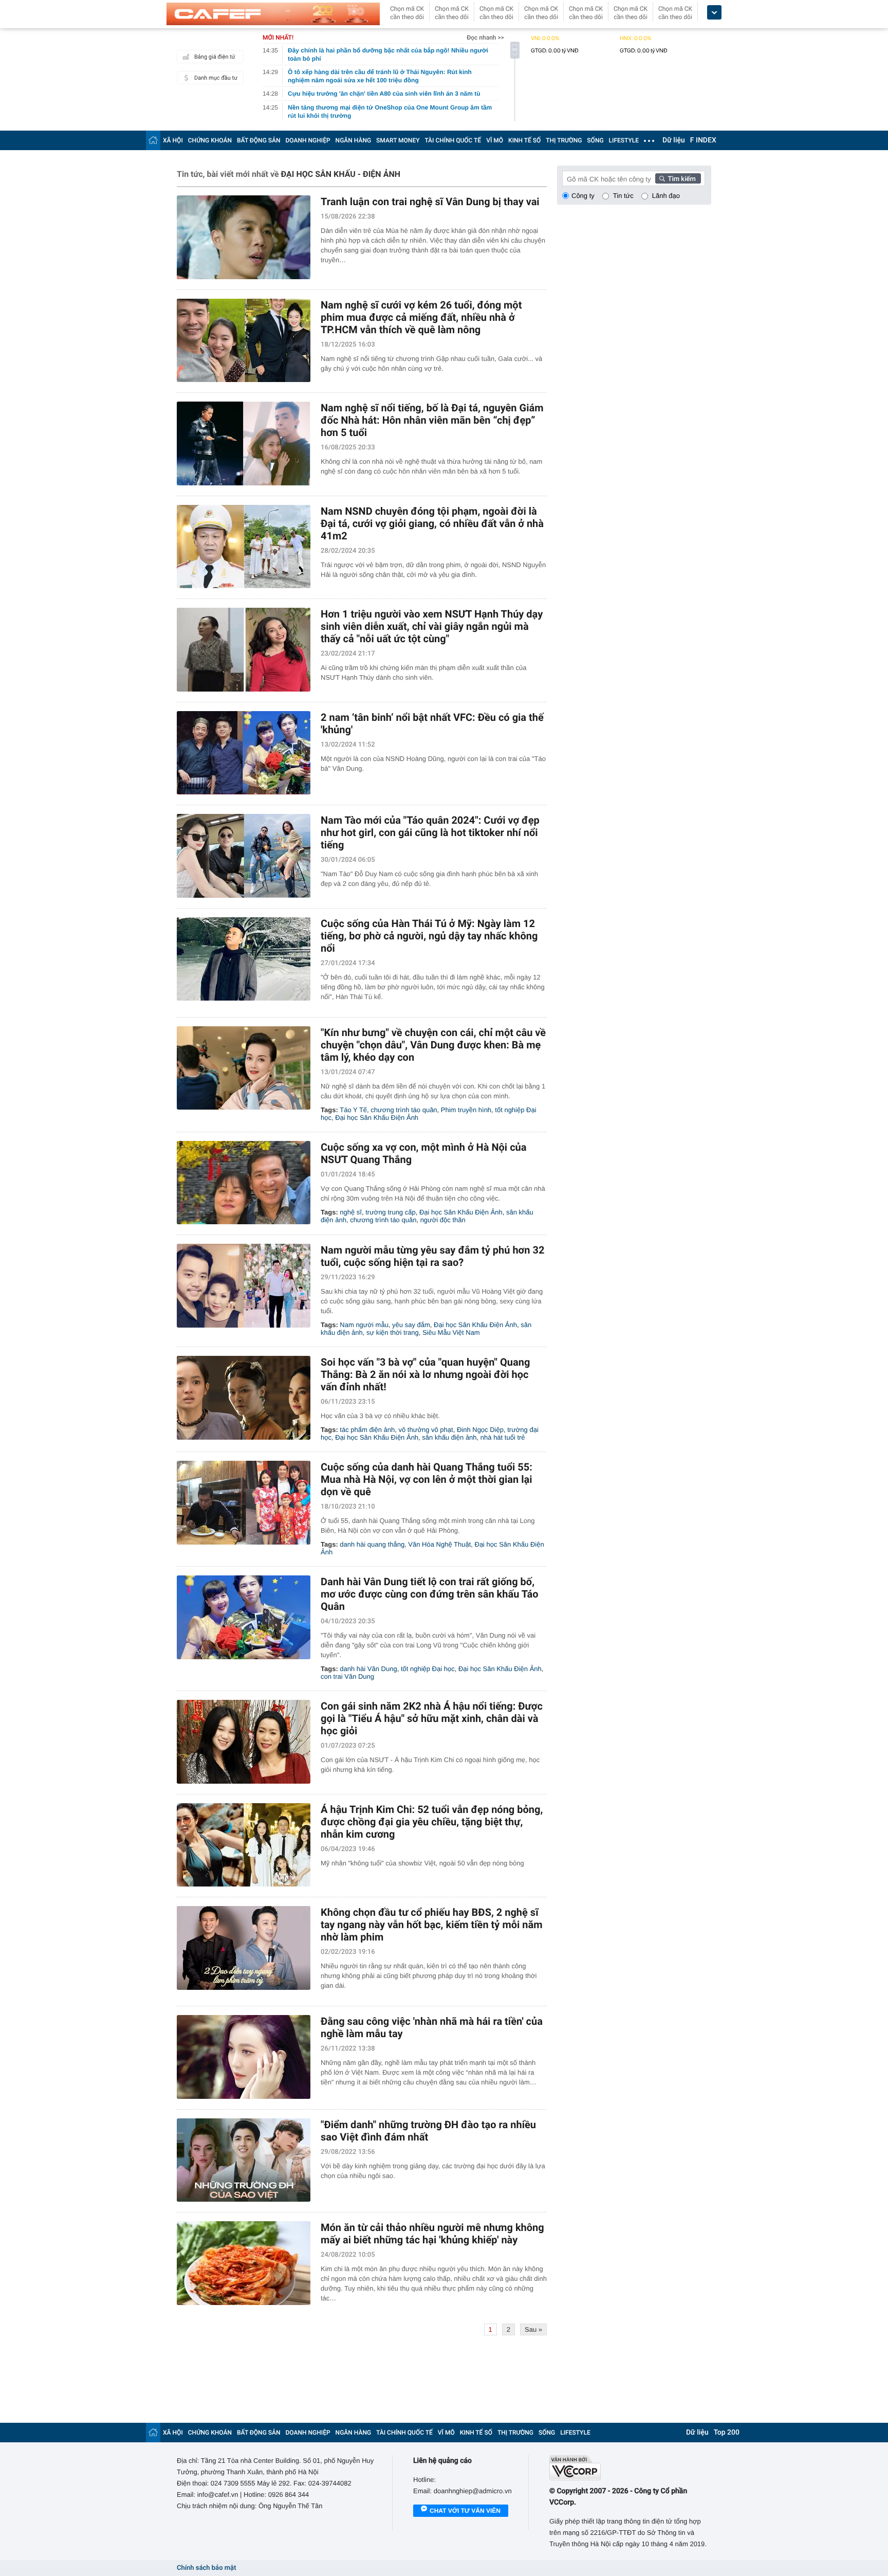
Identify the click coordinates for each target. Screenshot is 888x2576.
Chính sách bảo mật (206, 2568)
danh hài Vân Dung (368, 1669)
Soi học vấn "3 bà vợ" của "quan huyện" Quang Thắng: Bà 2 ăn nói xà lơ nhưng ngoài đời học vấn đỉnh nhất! (425, 1374)
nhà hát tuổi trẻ (503, 1437)
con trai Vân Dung (347, 1676)
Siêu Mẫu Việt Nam (451, 1332)
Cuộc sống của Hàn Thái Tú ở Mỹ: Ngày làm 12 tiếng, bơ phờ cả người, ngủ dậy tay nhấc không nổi (429, 936)
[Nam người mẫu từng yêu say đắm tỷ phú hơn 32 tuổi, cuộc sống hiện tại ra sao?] (244, 1286)
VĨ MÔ (495, 140)
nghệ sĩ (351, 1212)
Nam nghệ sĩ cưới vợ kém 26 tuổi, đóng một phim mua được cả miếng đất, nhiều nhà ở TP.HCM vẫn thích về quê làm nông (421, 317)
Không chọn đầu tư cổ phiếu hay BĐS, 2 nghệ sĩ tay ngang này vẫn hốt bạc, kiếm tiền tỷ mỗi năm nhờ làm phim (432, 1925)
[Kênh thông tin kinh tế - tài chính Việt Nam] (273, 14)
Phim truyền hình (466, 1110)
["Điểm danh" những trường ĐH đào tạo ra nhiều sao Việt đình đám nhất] (244, 2160)
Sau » (533, 2329)
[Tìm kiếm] (678, 178)
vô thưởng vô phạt (426, 1430)
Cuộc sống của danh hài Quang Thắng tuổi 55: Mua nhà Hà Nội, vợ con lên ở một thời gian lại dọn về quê (427, 1479)
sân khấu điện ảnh (449, 1437)
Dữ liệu (674, 140)
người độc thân (443, 1220)
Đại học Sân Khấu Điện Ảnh (377, 1118)
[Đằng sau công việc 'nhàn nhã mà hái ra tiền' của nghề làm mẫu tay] (244, 2057)
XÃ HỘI (173, 140)
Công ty (583, 196)
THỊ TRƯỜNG (564, 140)
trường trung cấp (390, 1212)
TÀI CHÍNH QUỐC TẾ (453, 140)
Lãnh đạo (666, 196)
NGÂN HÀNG (354, 140)
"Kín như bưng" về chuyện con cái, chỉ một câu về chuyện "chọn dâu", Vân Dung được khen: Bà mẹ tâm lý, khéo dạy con (433, 1045)
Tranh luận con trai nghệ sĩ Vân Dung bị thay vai (430, 202)
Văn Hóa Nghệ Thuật (439, 1544)
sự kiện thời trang (393, 1332)
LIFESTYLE (624, 140)
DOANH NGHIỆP (308, 140)
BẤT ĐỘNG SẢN (259, 140)
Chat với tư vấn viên (465, 2511)
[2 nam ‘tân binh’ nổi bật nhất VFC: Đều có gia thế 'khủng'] (244, 753)
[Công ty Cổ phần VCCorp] (630, 2468)
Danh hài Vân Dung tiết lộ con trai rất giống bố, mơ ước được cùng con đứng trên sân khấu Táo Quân (430, 1594)
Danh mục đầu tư (216, 78)
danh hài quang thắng (372, 1544)
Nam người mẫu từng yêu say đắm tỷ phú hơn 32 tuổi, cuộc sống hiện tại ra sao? (432, 1256)
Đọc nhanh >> (485, 38)
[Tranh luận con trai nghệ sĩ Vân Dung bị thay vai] (244, 237)
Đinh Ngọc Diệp (480, 1430)
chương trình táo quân (404, 1110)
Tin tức (623, 196)
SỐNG (595, 140)
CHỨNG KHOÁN (210, 140)
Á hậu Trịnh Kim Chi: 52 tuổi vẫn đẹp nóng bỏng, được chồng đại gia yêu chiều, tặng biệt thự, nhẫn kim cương (432, 1822)
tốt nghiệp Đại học (428, 1669)
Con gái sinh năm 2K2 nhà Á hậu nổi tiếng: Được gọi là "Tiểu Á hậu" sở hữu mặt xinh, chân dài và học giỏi (432, 1718)
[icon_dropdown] (714, 13)
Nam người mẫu (364, 1325)
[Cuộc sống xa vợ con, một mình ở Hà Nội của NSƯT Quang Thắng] (244, 1183)
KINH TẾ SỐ (524, 140)
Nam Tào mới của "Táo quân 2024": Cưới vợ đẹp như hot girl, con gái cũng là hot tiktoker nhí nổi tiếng (430, 832)
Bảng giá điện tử (215, 57)
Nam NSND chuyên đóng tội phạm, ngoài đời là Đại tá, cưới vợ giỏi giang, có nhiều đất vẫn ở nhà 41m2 (432, 523)
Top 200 (727, 2433)
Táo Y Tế (353, 1110)
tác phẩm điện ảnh (367, 1430)
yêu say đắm (411, 1325)
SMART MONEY (398, 140)
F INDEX (703, 140)
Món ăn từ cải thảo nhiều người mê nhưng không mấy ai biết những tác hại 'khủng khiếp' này (432, 2234)
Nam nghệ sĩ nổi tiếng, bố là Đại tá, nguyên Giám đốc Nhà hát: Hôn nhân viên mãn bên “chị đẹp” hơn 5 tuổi (432, 420)
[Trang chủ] (153, 140)
